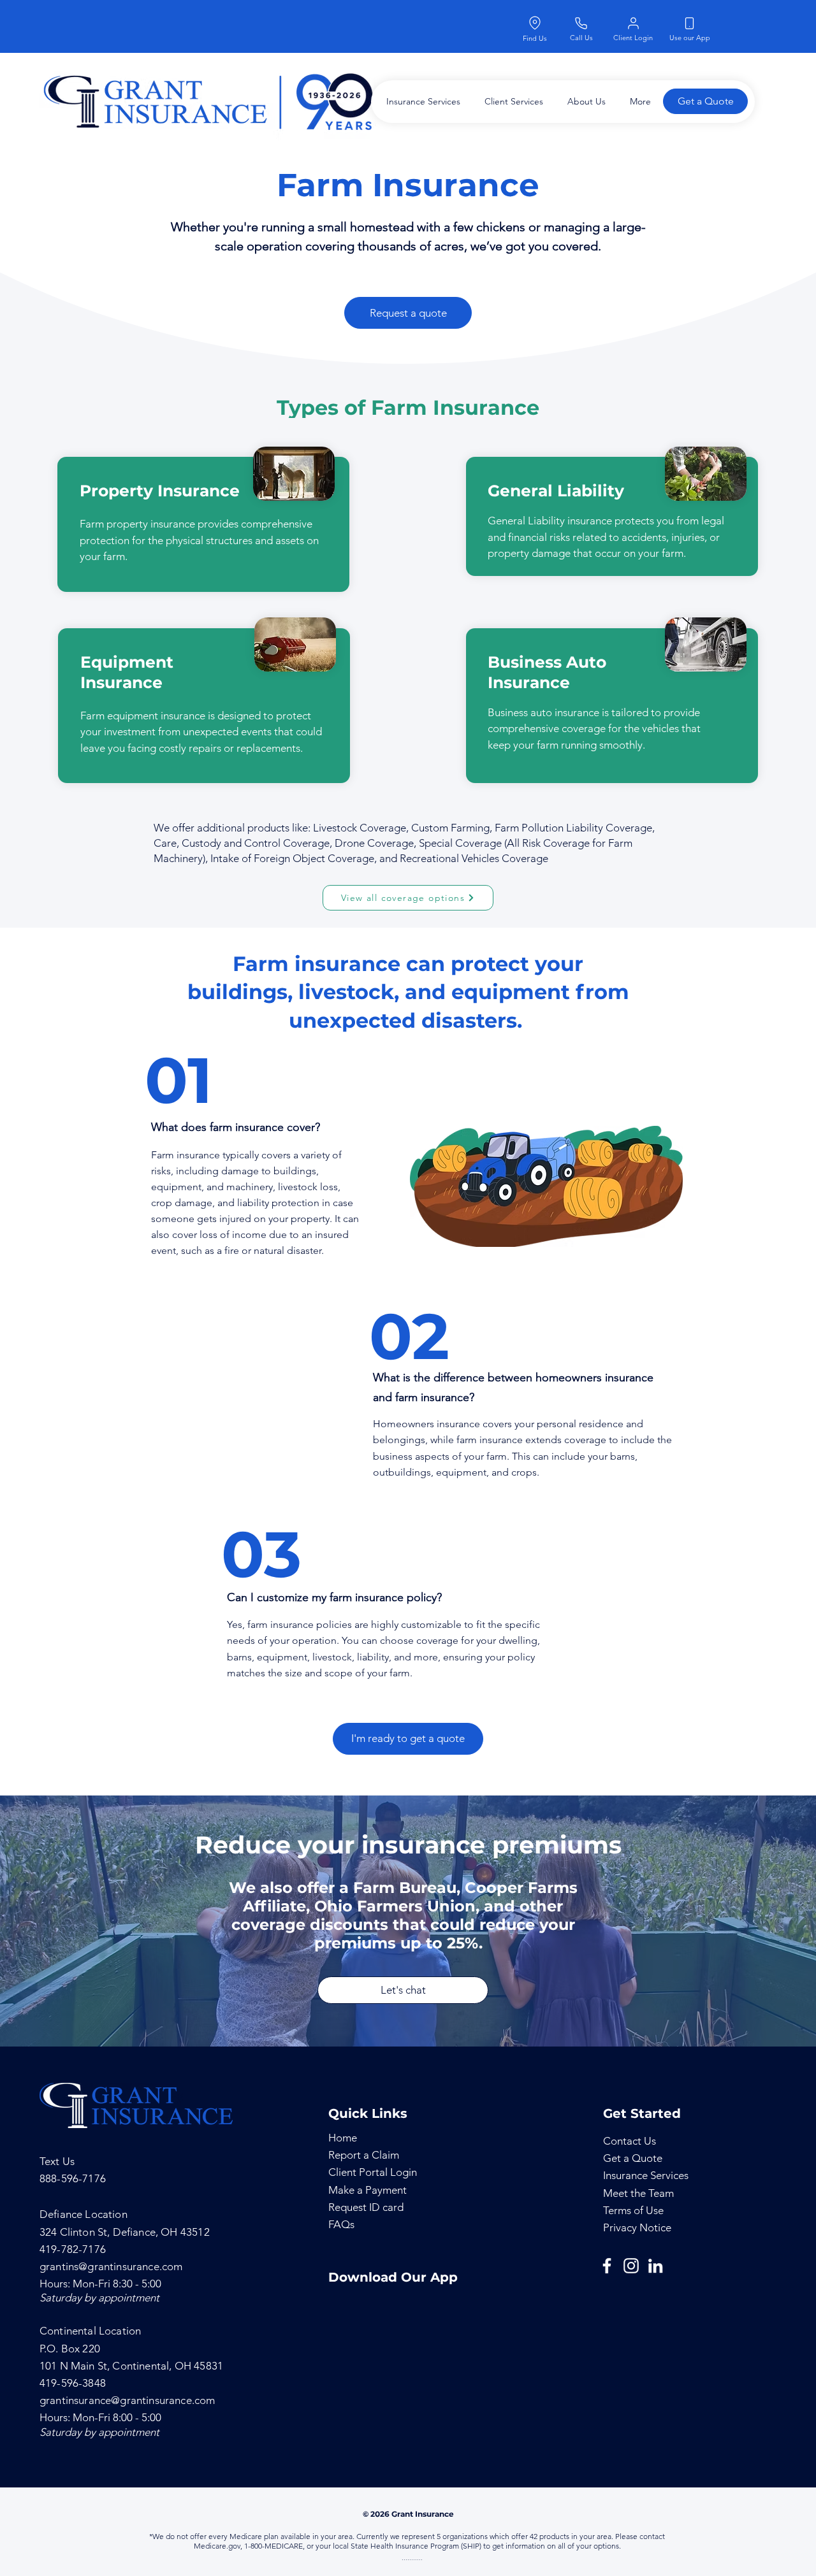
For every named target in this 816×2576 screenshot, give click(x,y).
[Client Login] (633, 23)
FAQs (341, 2224)
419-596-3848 (73, 2383)
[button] (420, 102)
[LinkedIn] (655, 2266)
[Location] (535, 23)
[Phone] (581, 23)
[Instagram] (631, 2266)
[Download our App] (689, 23)
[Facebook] (607, 2266)
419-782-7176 (73, 2249)
